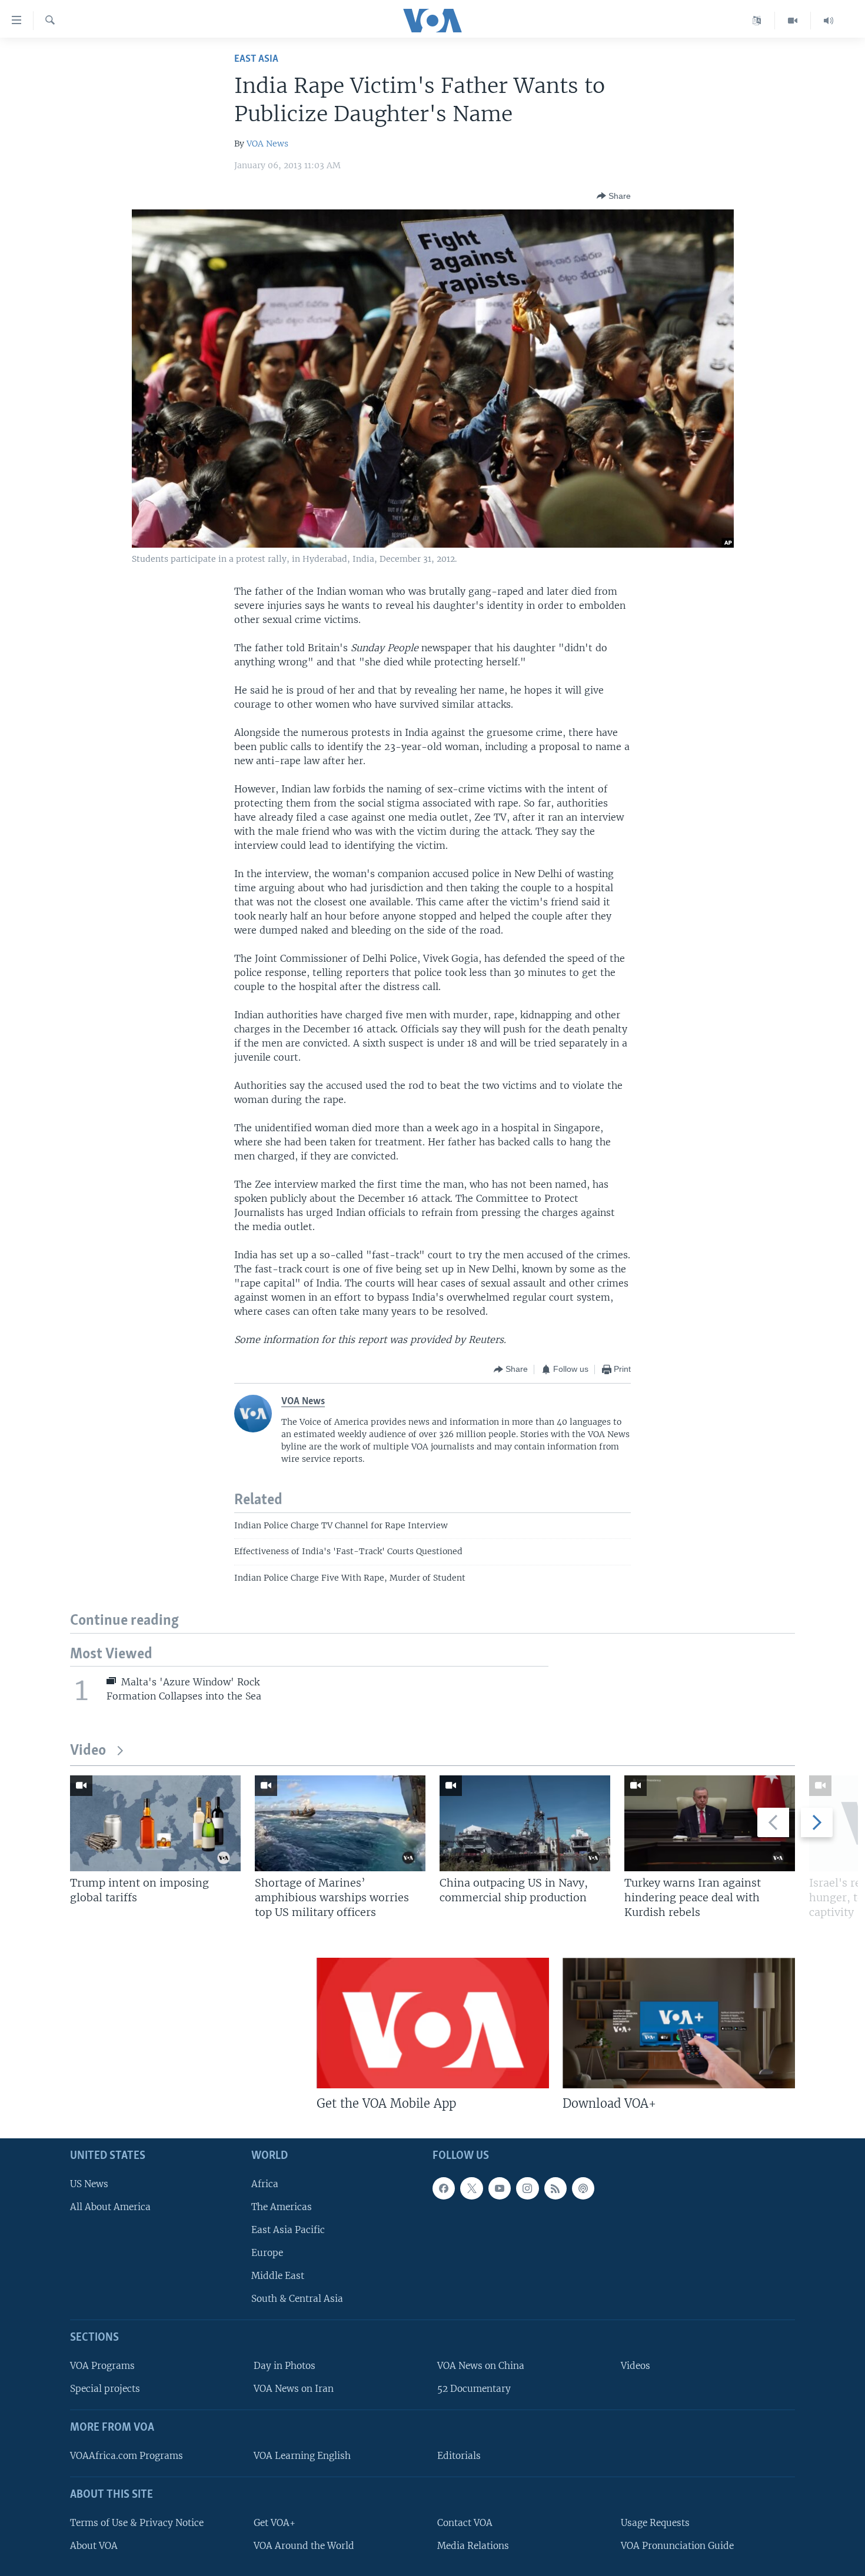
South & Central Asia (297, 2299)
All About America (110, 2207)
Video (88, 1751)
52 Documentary (474, 2389)
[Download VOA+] (679, 2023)
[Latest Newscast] (829, 21)
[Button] (614, 196)
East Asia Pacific (288, 2230)
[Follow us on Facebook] (444, 2188)
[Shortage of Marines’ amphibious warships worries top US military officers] (340, 1823)
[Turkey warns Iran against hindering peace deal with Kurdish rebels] (710, 1823)
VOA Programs (102, 2366)
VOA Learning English (302, 2456)
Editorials (459, 2456)
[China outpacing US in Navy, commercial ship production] (525, 1823)
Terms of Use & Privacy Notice (137, 2523)
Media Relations (473, 2546)
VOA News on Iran (294, 2389)
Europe (267, 2253)
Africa (265, 2184)
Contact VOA (465, 2523)
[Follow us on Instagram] (527, 2188)
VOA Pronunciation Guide (677, 2546)
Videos (636, 2366)
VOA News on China (481, 2366)
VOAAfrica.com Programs (127, 2456)
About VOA (94, 2546)
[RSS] (555, 2188)
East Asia (256, 59)
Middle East (278, 2276)
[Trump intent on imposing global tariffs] (155, 1823)
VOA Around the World (304, 2546)
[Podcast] (583, 2188)
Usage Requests (655, 2523)
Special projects (105, 2389)
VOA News (267, 144)
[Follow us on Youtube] (500, 2188)
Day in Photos (285, 2366)
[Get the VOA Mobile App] (433, 2023)
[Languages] (757, 21)
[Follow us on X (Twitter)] (471, 2188)
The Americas (282, 2207)
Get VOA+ (275, 2523)
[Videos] (793, 21)
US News (89, 2184)
